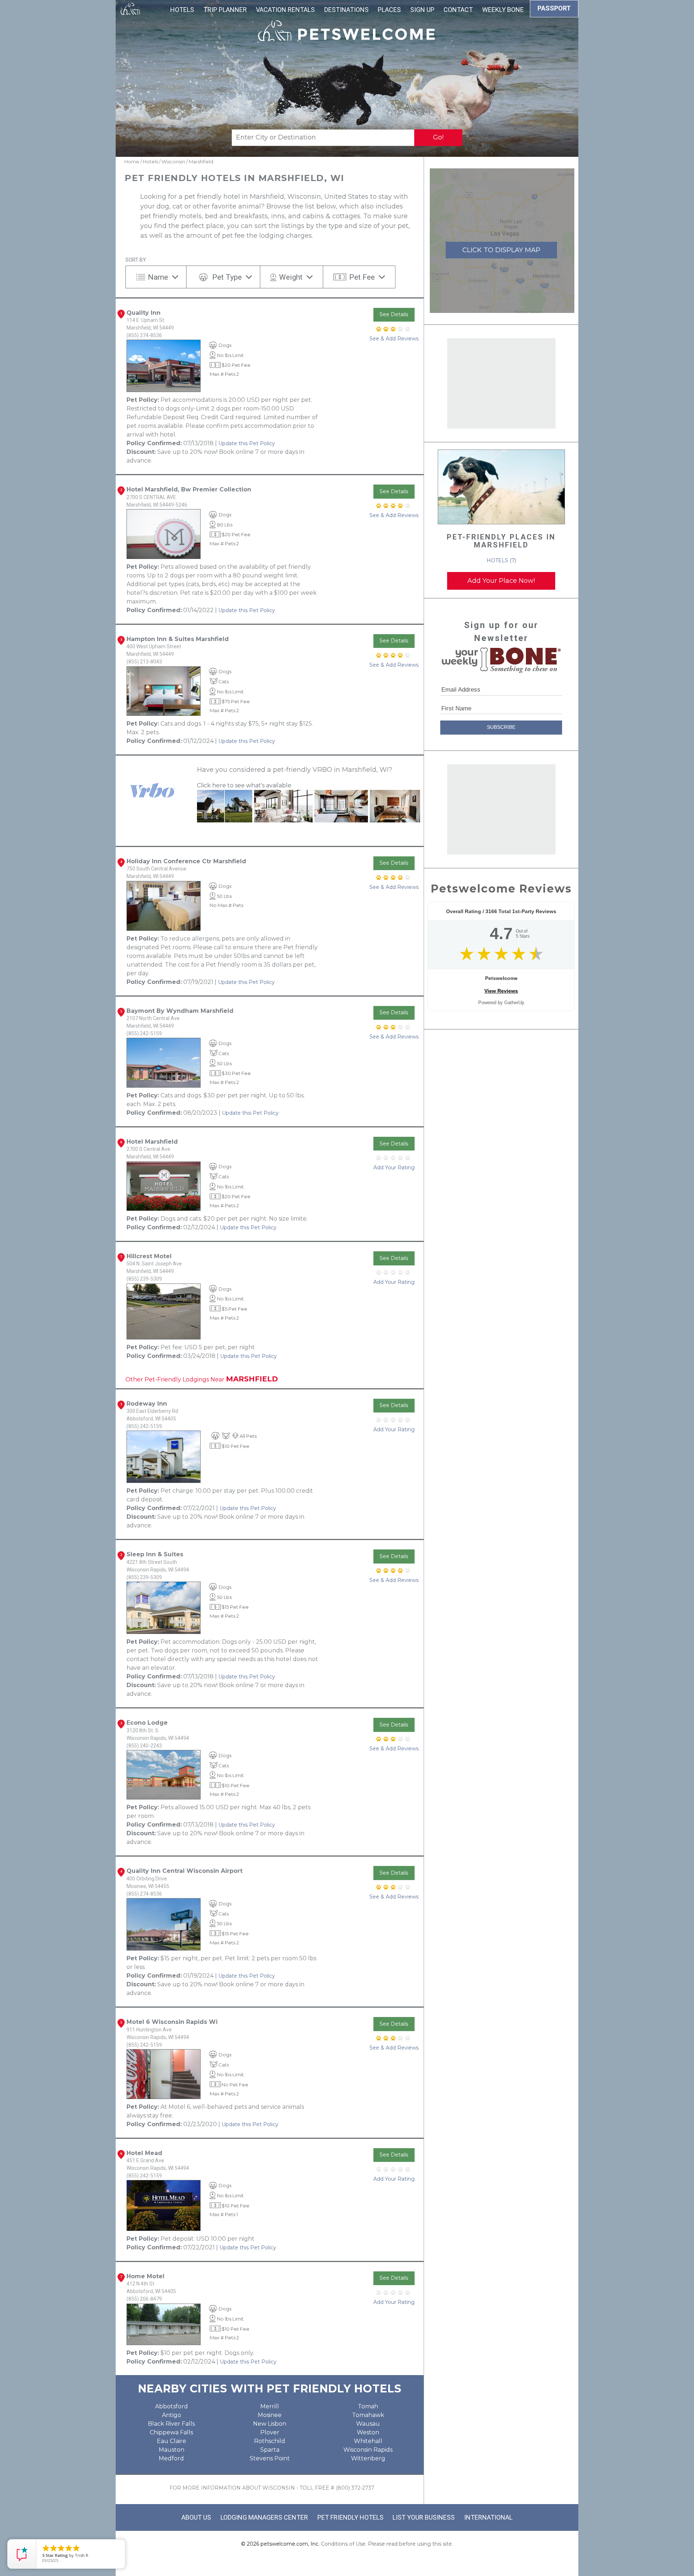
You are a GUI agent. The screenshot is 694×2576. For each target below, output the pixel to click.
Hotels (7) (501, 560)
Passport (554, 8)
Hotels (182, 10)
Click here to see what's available (244, 785)
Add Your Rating (394, 1167)
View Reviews (501, 991)
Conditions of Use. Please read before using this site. (387, 2544)
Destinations (346, 10)
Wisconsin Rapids (368, 2450)
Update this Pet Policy (247, 443)
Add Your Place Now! (501, 581)
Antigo (172, 2415)
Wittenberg (368, 2458)
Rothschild (270, 2441)
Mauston (172, 2450)
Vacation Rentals (285, 10)
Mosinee (270, 2415)
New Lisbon (270, 2424)
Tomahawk (368, 2415)
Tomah (368, 2406)
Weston (368, 2432)
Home (132, 162)
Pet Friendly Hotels (350, 2517)
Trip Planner (225, 10)
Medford (171, 2458)
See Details (394, 314)
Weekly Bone (503, 10)
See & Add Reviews (394, 339)
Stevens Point (270, 2458)
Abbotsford (172, 2406)
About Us (196, 2517)
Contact (458, 10)
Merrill (270, 2406)
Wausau (368, 2424)
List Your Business (424, 2517)
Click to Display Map (501, 250)
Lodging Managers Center (264, 2517)
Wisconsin (173, 162)
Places (389, 10)
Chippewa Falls (171, 2432)
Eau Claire (172, 2441)
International (488, 2517)
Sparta (270, 2450)
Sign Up (422, 10)
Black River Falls (171, 2424)
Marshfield (201, 162)
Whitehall (368, 2441)
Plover (270, 2432)
